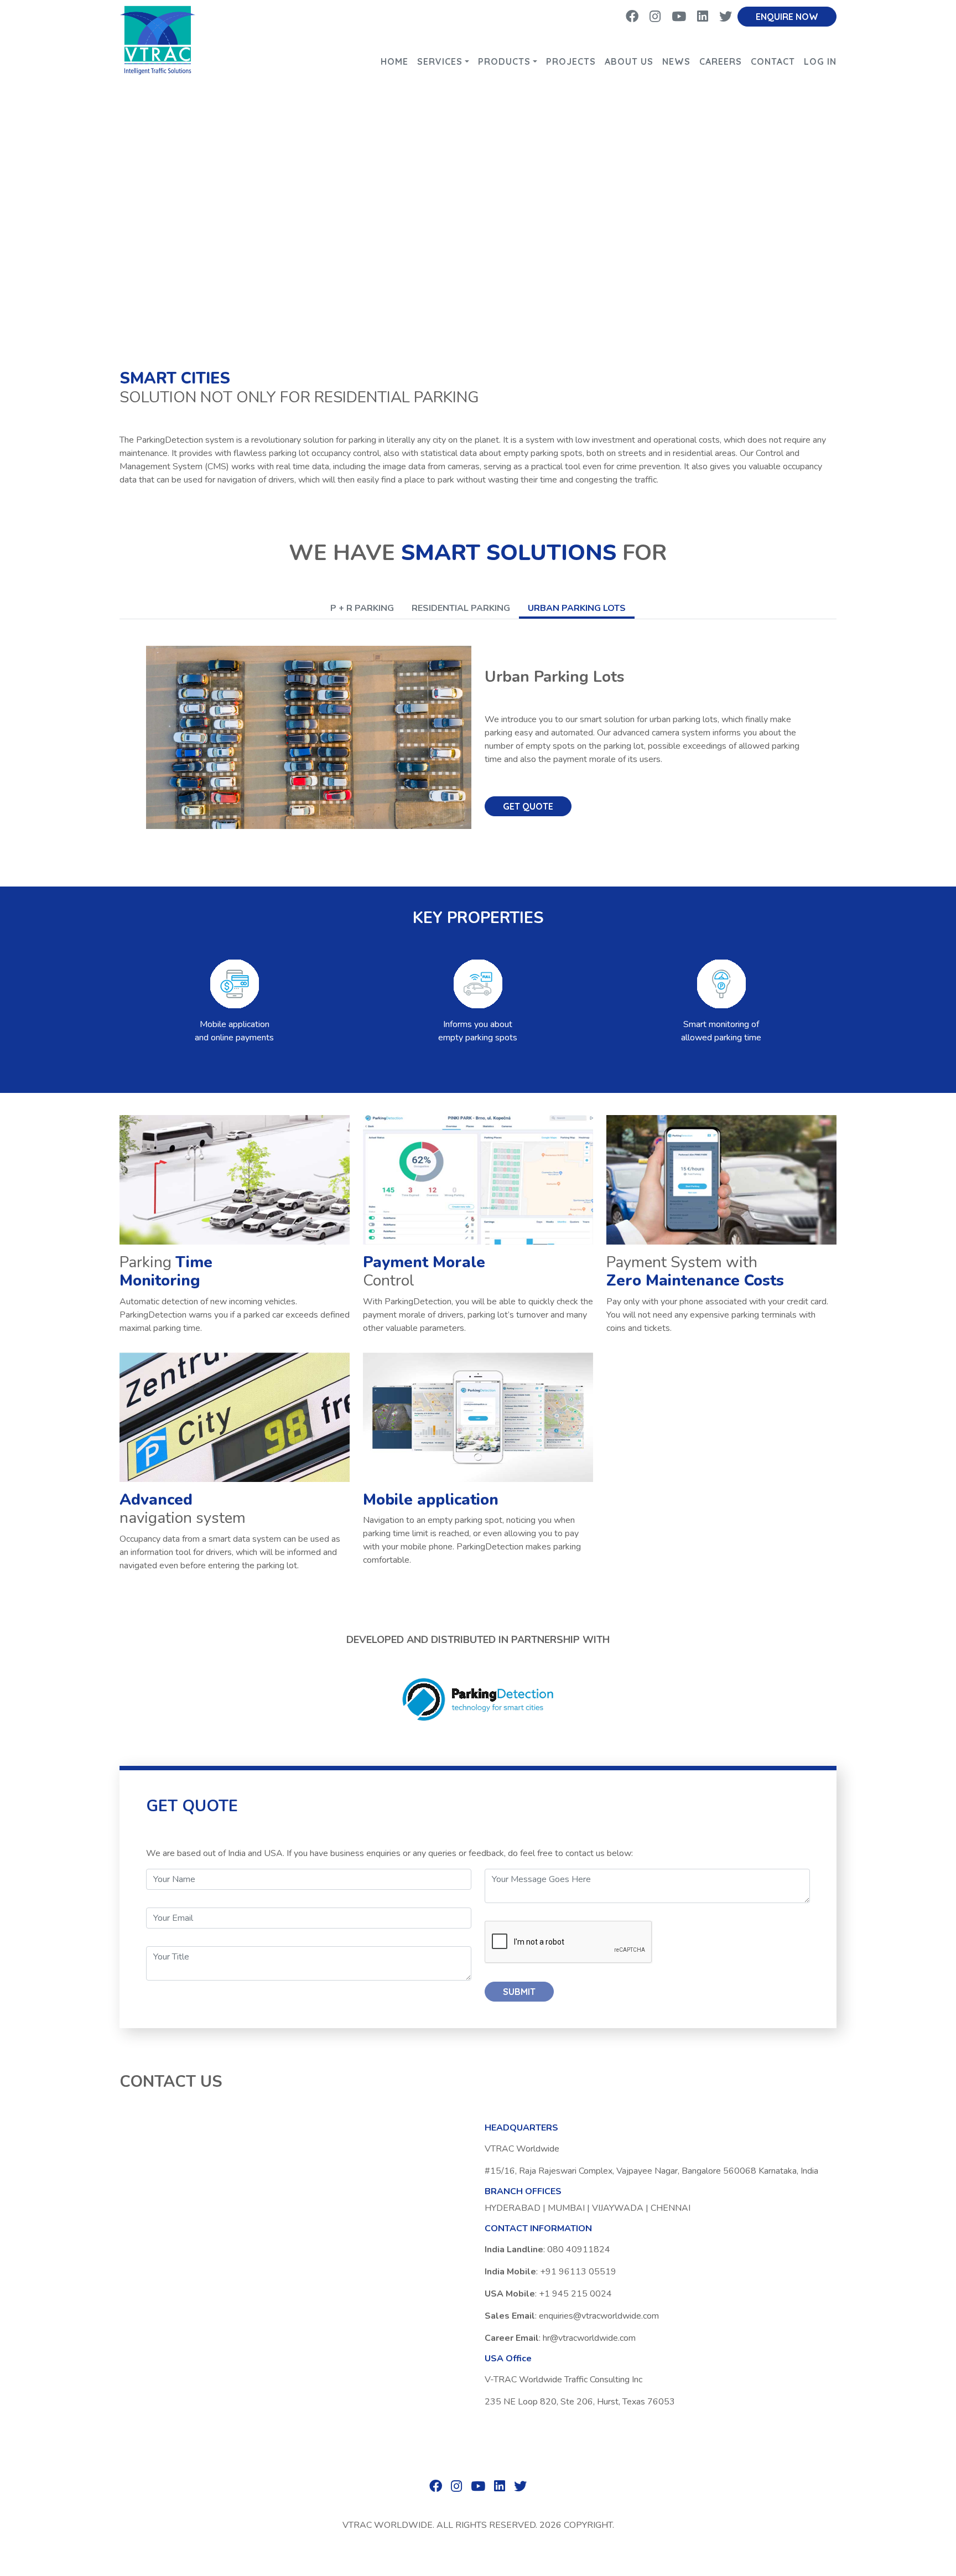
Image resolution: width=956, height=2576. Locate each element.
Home (394, 61)
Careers (721, 61)
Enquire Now (787, 17)
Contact (773, 61)
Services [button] (440, 61)
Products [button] (504, 61)
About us (629, 61)
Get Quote (528, 806)
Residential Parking (461, 608)
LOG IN (820, 61)
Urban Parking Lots (577, 608)
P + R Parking (362, 608)
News (676, 61)
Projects (571, 61)
